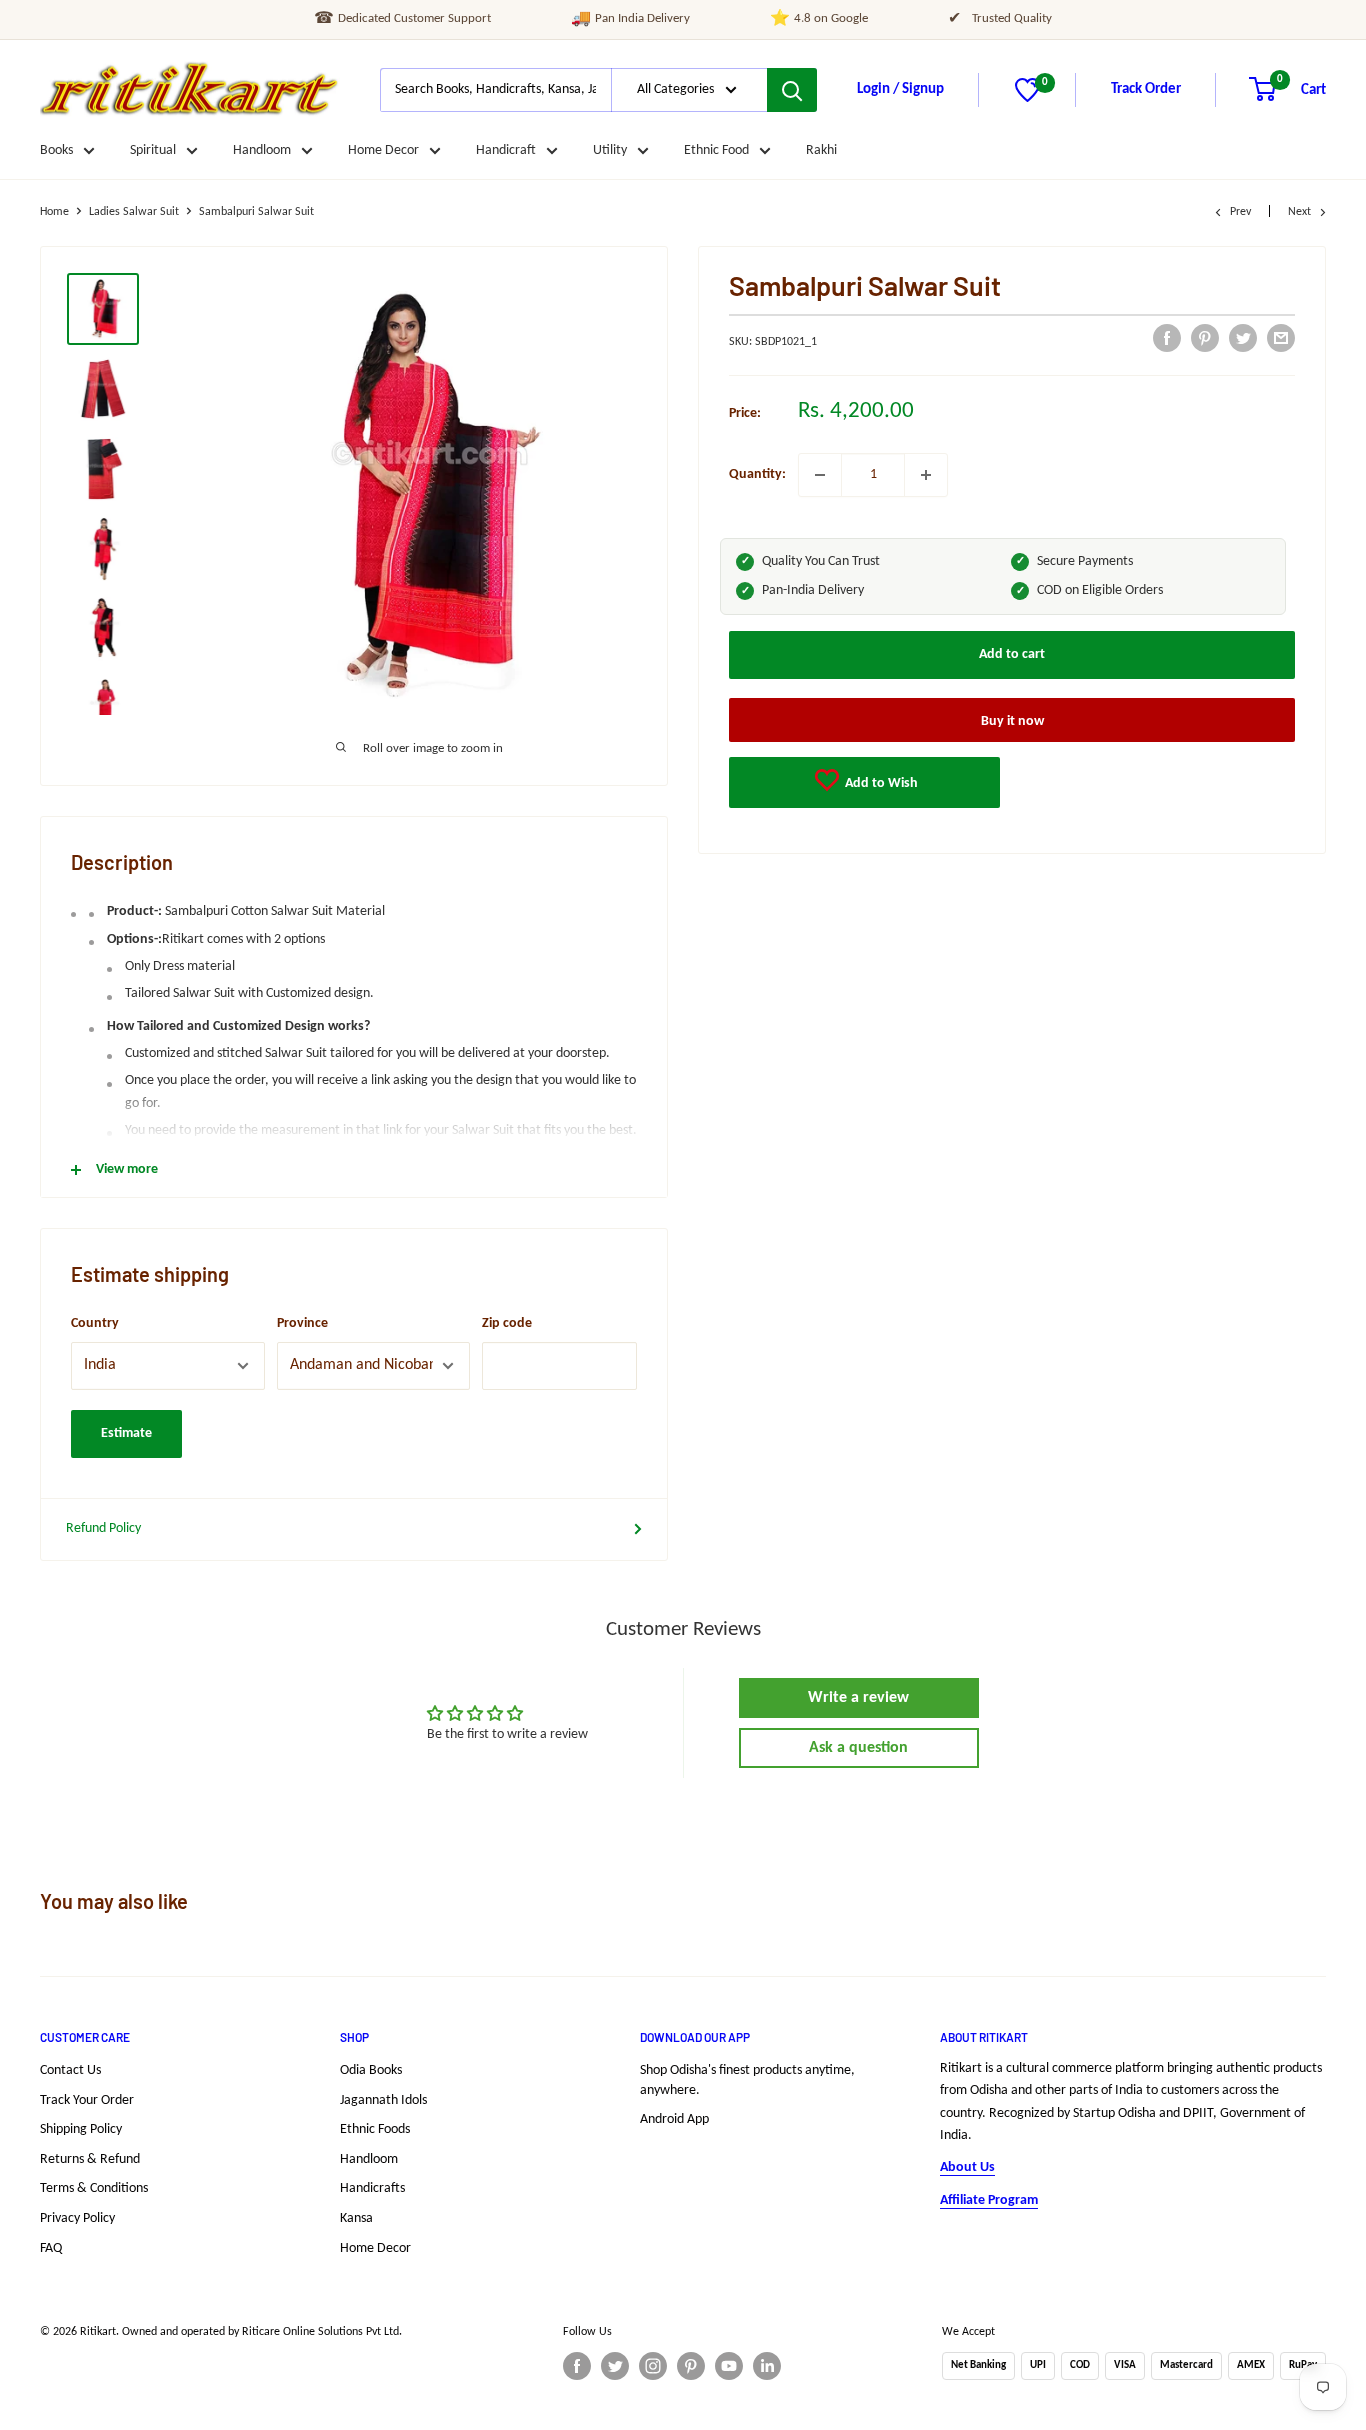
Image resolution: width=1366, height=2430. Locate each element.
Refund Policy (103, 1528)
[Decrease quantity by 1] (820, 475)
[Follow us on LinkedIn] (767, 2366)
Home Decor (383, 150)
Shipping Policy (81, 2129)
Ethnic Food (716, 150)
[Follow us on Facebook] (577, 2366)
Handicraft (506, 150)
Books (56, 150)
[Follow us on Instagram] (653, 2366)
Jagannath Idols (383, 2100)
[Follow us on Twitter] (615, 2366)
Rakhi (821, 150)
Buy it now (1012, 721)
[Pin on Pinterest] (1205, 338)
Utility (610, 150)
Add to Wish (880, 783)
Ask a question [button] (858, 1748)
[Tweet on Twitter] (1243, 338)
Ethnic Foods (375, 2129)
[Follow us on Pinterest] (691, 2366)
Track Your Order (87, 2100)
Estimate (126, 1433)
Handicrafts (372, 2188)
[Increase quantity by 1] (926, 475)
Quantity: (757, 474)
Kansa (356, 2218)
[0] (1027, 98)
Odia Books (371, 2070)
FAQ (51, 2248)
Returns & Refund (90, 2159)
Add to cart (1012, 654)
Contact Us (70, 2070)
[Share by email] (1281, 338)
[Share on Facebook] (1167, 338)
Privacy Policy (77, 2218)
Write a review (858, 1698)
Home (54, 212)
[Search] (792, 90)
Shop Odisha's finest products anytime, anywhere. (747, 2080)
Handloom (262, 150)
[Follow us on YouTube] (729, 2366)
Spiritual (153, 150)
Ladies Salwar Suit (134, 212)
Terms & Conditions (94, 2188)
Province (302, 1323)
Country (95, 1323)
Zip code (507, 1323)
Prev (1240, 212)
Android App (674, 2119)
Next (1299, 212)
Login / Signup (900, 89)
